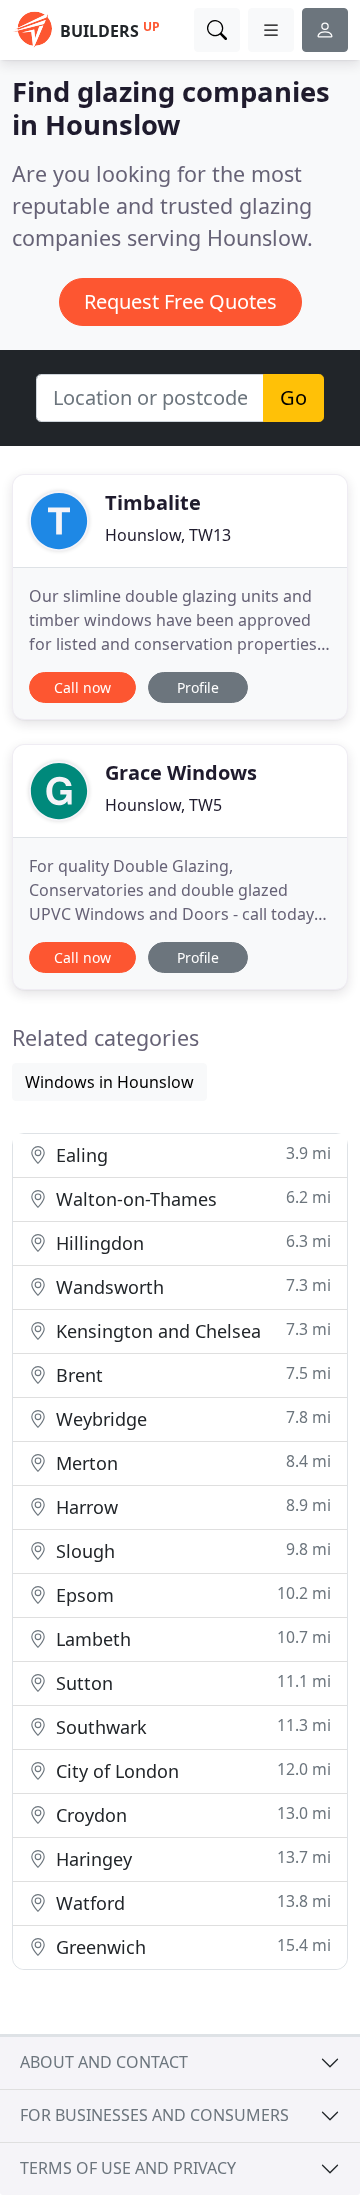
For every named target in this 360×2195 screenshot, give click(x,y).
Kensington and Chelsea (191, 1330)
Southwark (191, 1726)
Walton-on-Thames (191, 1198)
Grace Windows (181, 772)
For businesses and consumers (154, 2115)
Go (293, 397)
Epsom (191, 1594)
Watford (191, 1902)
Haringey (191, 1858)
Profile (198, 687)
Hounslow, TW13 (168, 535)
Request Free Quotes (180, 301)
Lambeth (191, 1638)
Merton (191, 1462)
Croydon (191, 1814)
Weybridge (191, 1418)
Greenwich (191, 1946)
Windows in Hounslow (109, 1082)
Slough (191, 1550)
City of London (191, 1770)
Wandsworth (191, 1286)
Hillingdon (191, 1242)
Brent (191, 1374)
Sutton (191, 1682)
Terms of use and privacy (128, 2168)
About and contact (104, 2062)
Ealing (191, 1154)
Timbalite (153, 502)
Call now (82, 687)
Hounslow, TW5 (163, 805)
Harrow (191, 1506)
